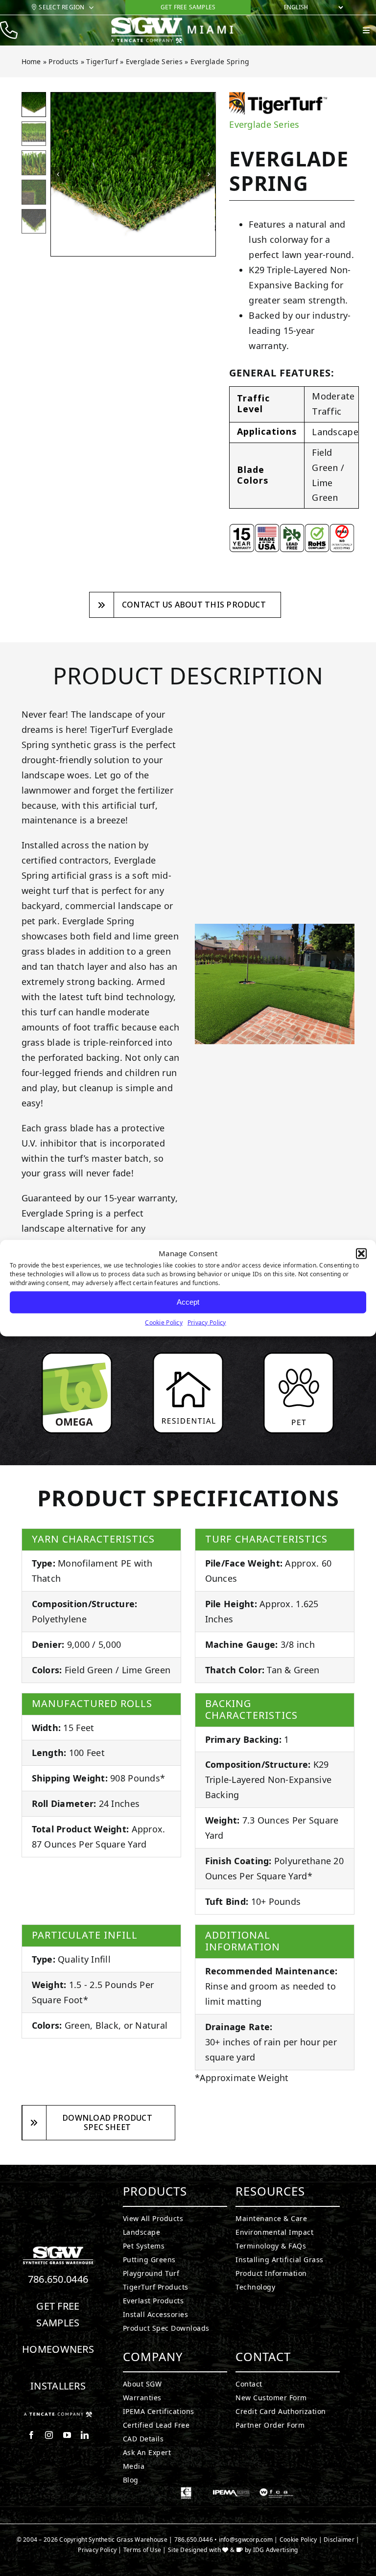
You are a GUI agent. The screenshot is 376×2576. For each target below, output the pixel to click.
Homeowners (58, 2349)
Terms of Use (142, 2550)
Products (63, 61)
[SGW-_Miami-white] (183, 21)
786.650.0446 (58, 2279)
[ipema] (231, 2491)
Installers (58, 2386)
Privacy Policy (207, 1322)
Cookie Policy (164, 1322)
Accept (188, 1302)
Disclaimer (339, 2540)
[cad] (186, 2491)
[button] (361, 1254)
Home (31, 61)
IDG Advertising (276, 2550)
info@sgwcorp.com (246, 2540)
